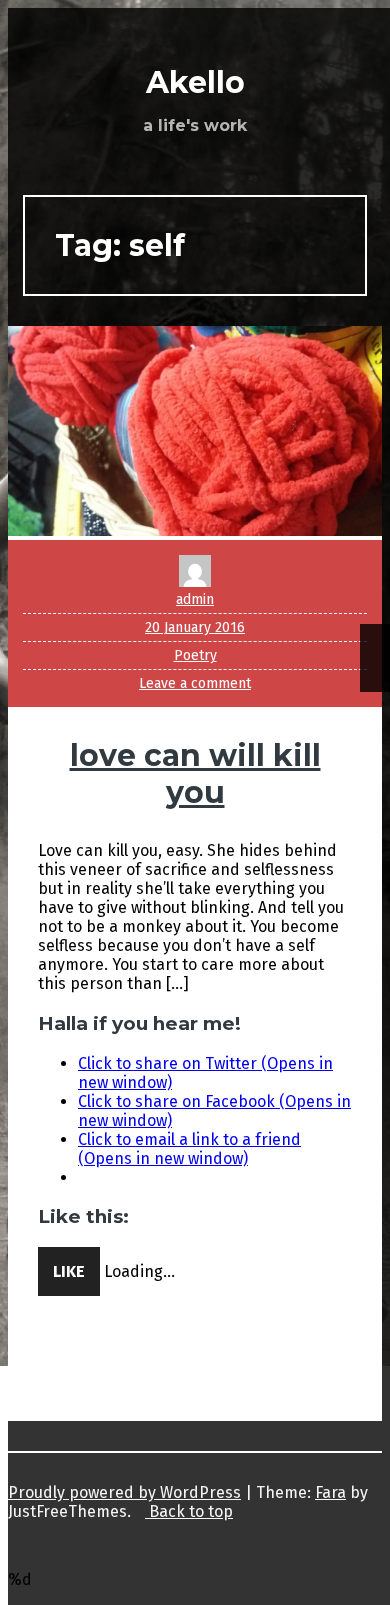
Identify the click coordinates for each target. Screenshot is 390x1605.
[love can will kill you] (195, 530)
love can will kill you (195, 774)
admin (195, 599)
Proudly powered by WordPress (124, 1492)
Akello (195, 82)
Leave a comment (195, 683)
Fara (330, 1492)
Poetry (195, 655)
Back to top (189, 1511)
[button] (195, 431)
